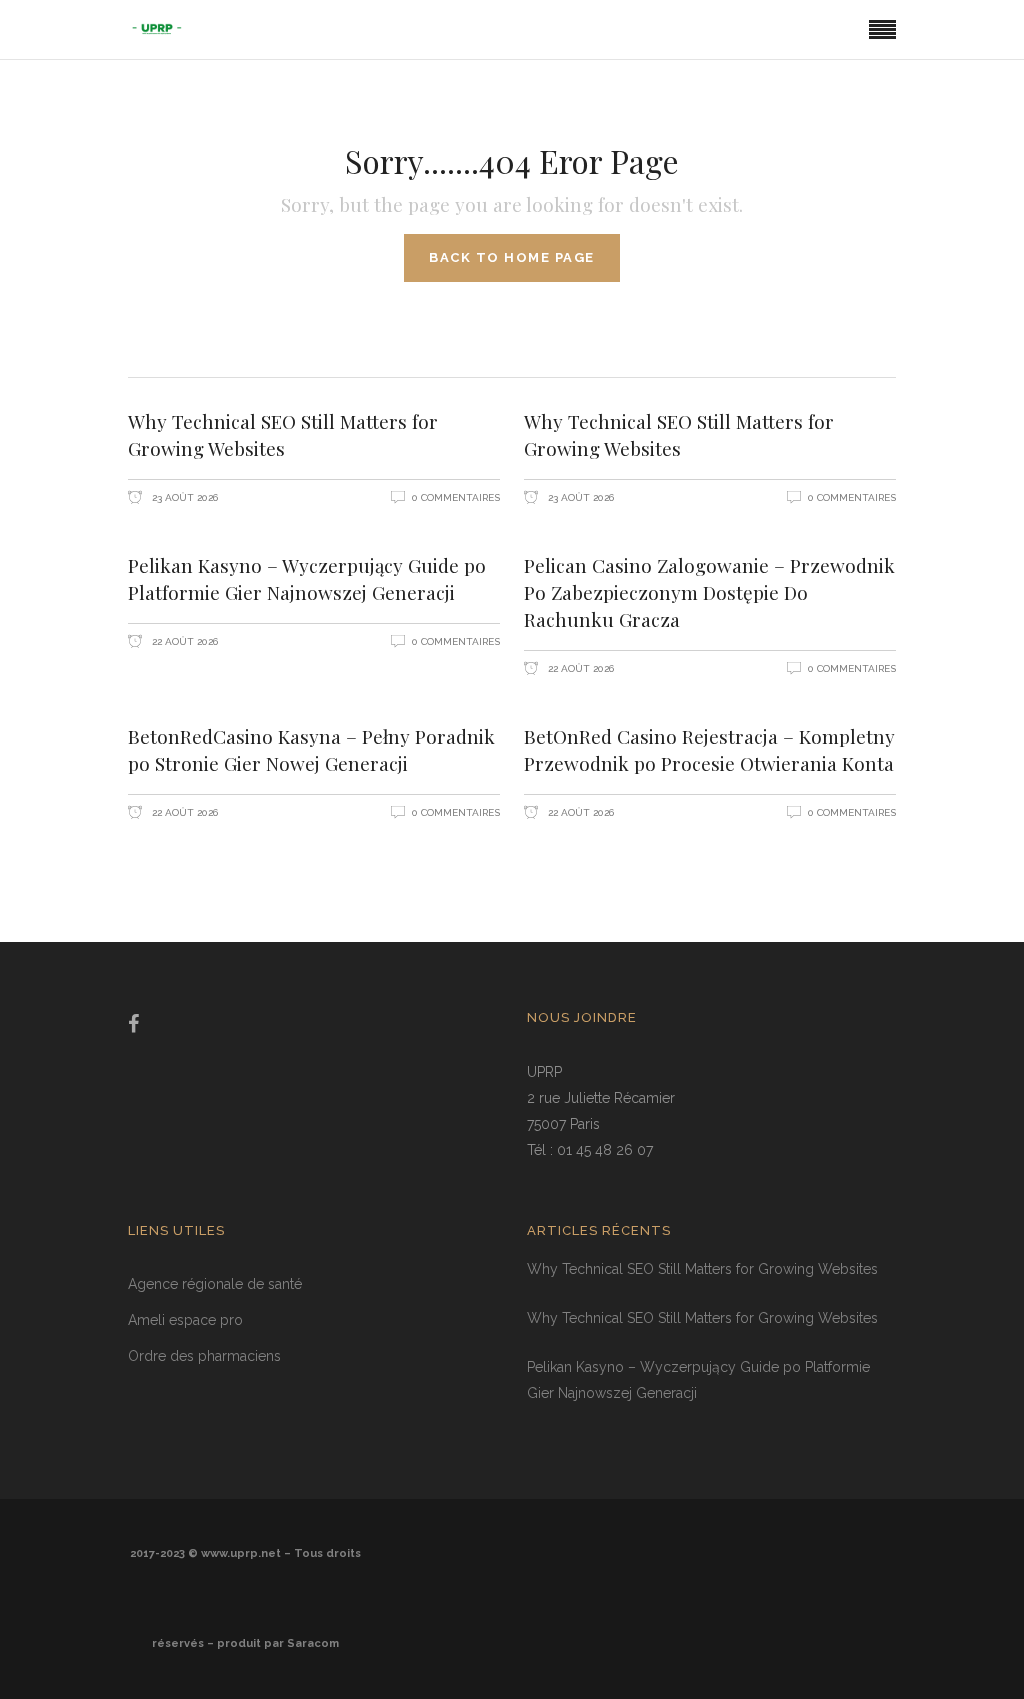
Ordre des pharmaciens (204, 1356)
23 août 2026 (183, 497)
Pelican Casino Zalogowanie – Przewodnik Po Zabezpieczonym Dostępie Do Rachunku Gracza (709, 592)
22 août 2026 (183, 641)
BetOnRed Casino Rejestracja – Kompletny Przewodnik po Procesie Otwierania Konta (709, 749)
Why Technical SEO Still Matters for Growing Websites (283, 434)
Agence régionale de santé (215, 1284)
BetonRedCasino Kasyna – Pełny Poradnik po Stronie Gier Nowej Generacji (311, 749)
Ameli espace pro (185, 1320)
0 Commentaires (456, 497)
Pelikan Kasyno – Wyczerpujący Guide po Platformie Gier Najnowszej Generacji (307, 578)
